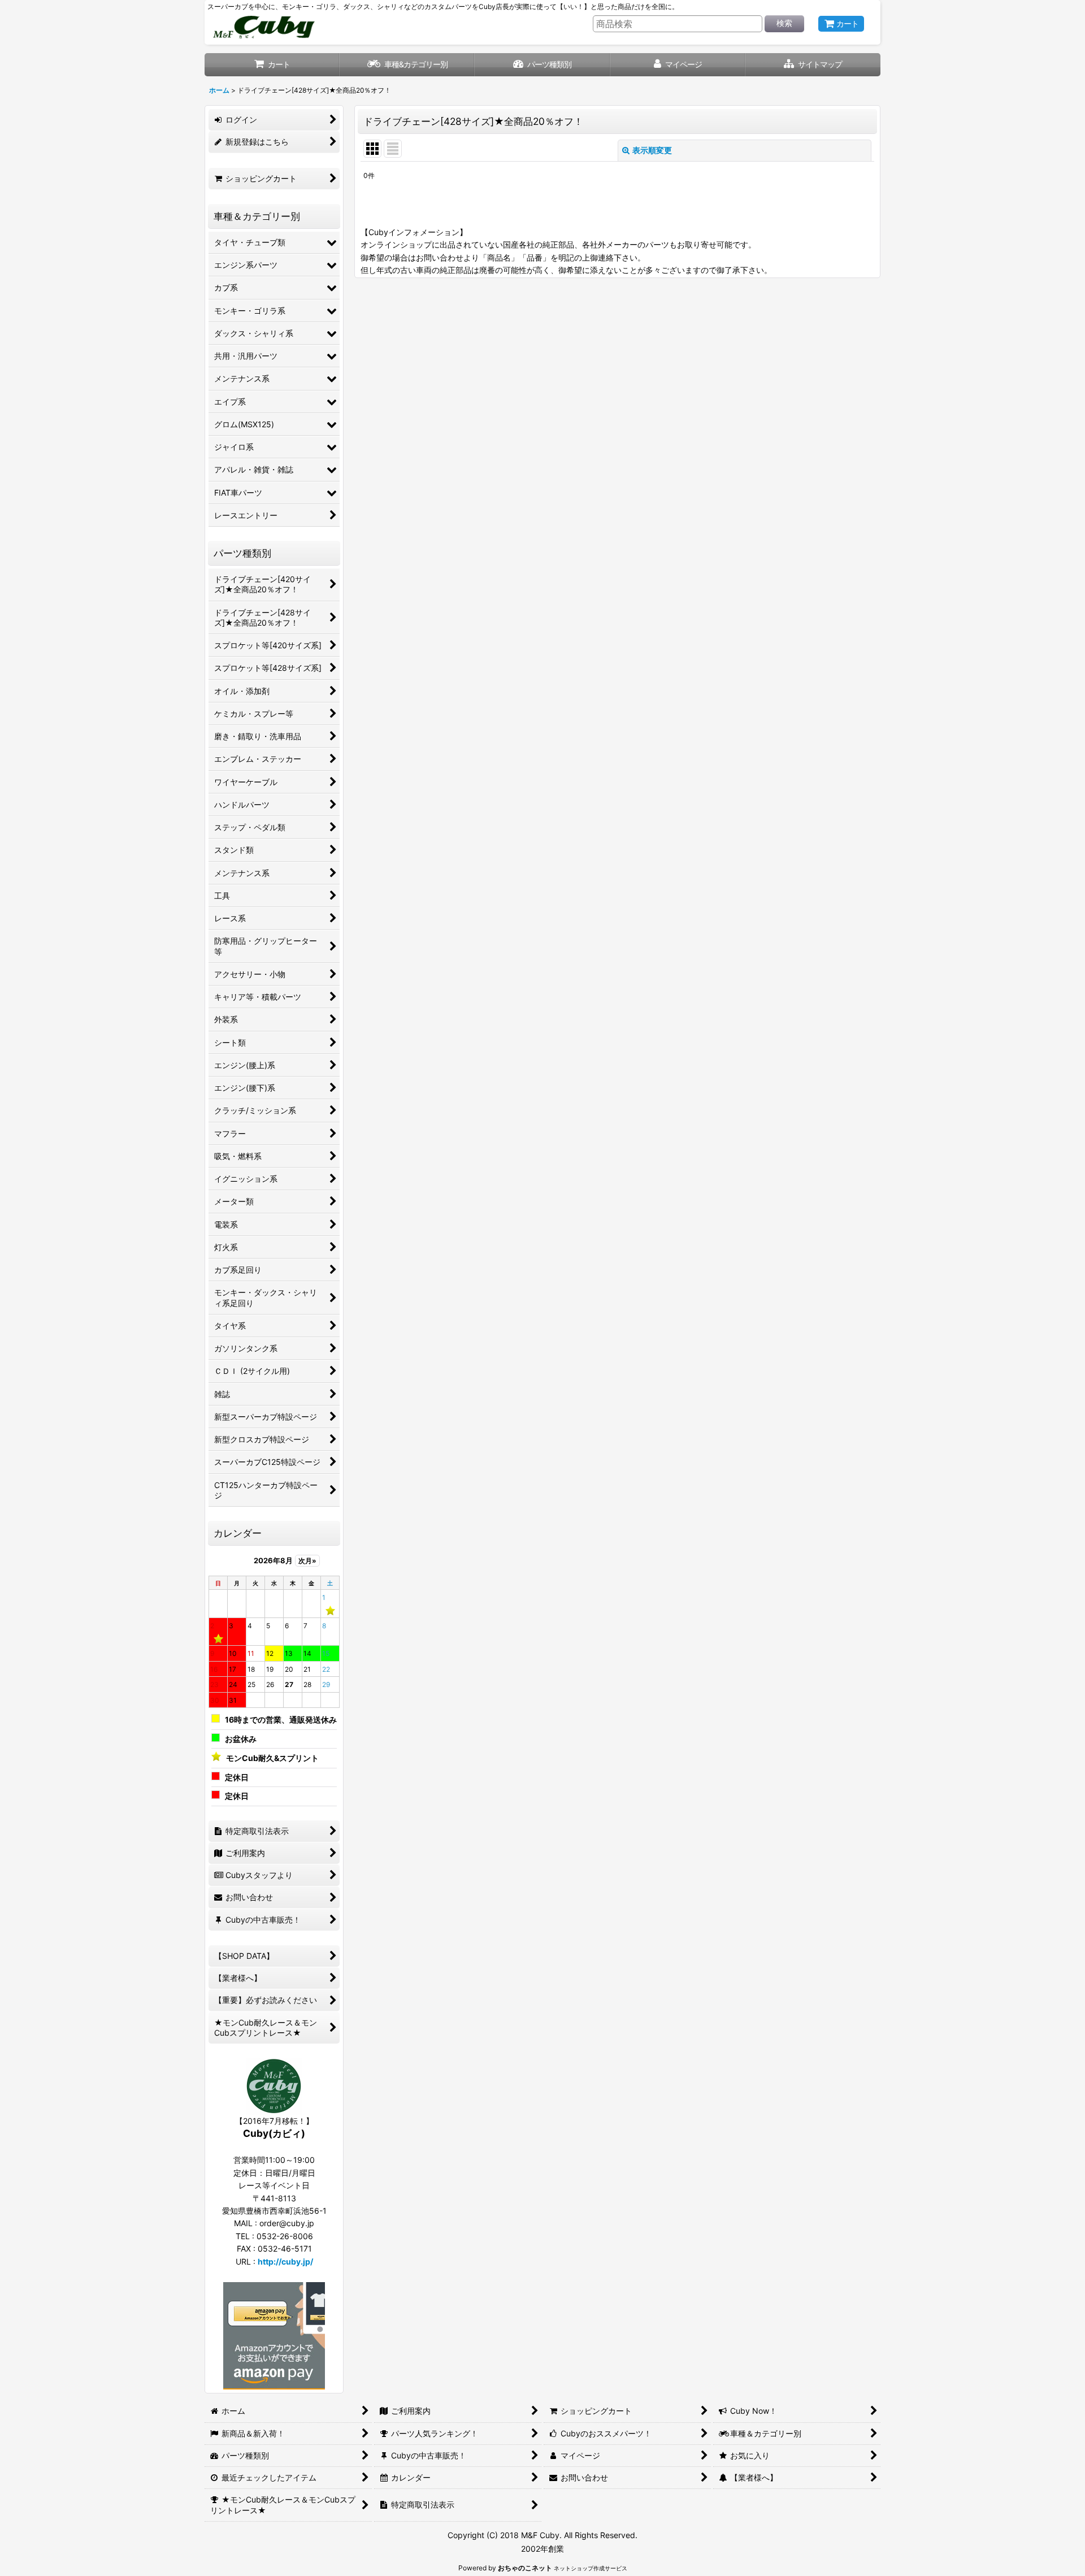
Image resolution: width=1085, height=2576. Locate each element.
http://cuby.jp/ (285, 2261)
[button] (813, 65)
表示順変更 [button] (652, 150)
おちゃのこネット (525, 2568)
